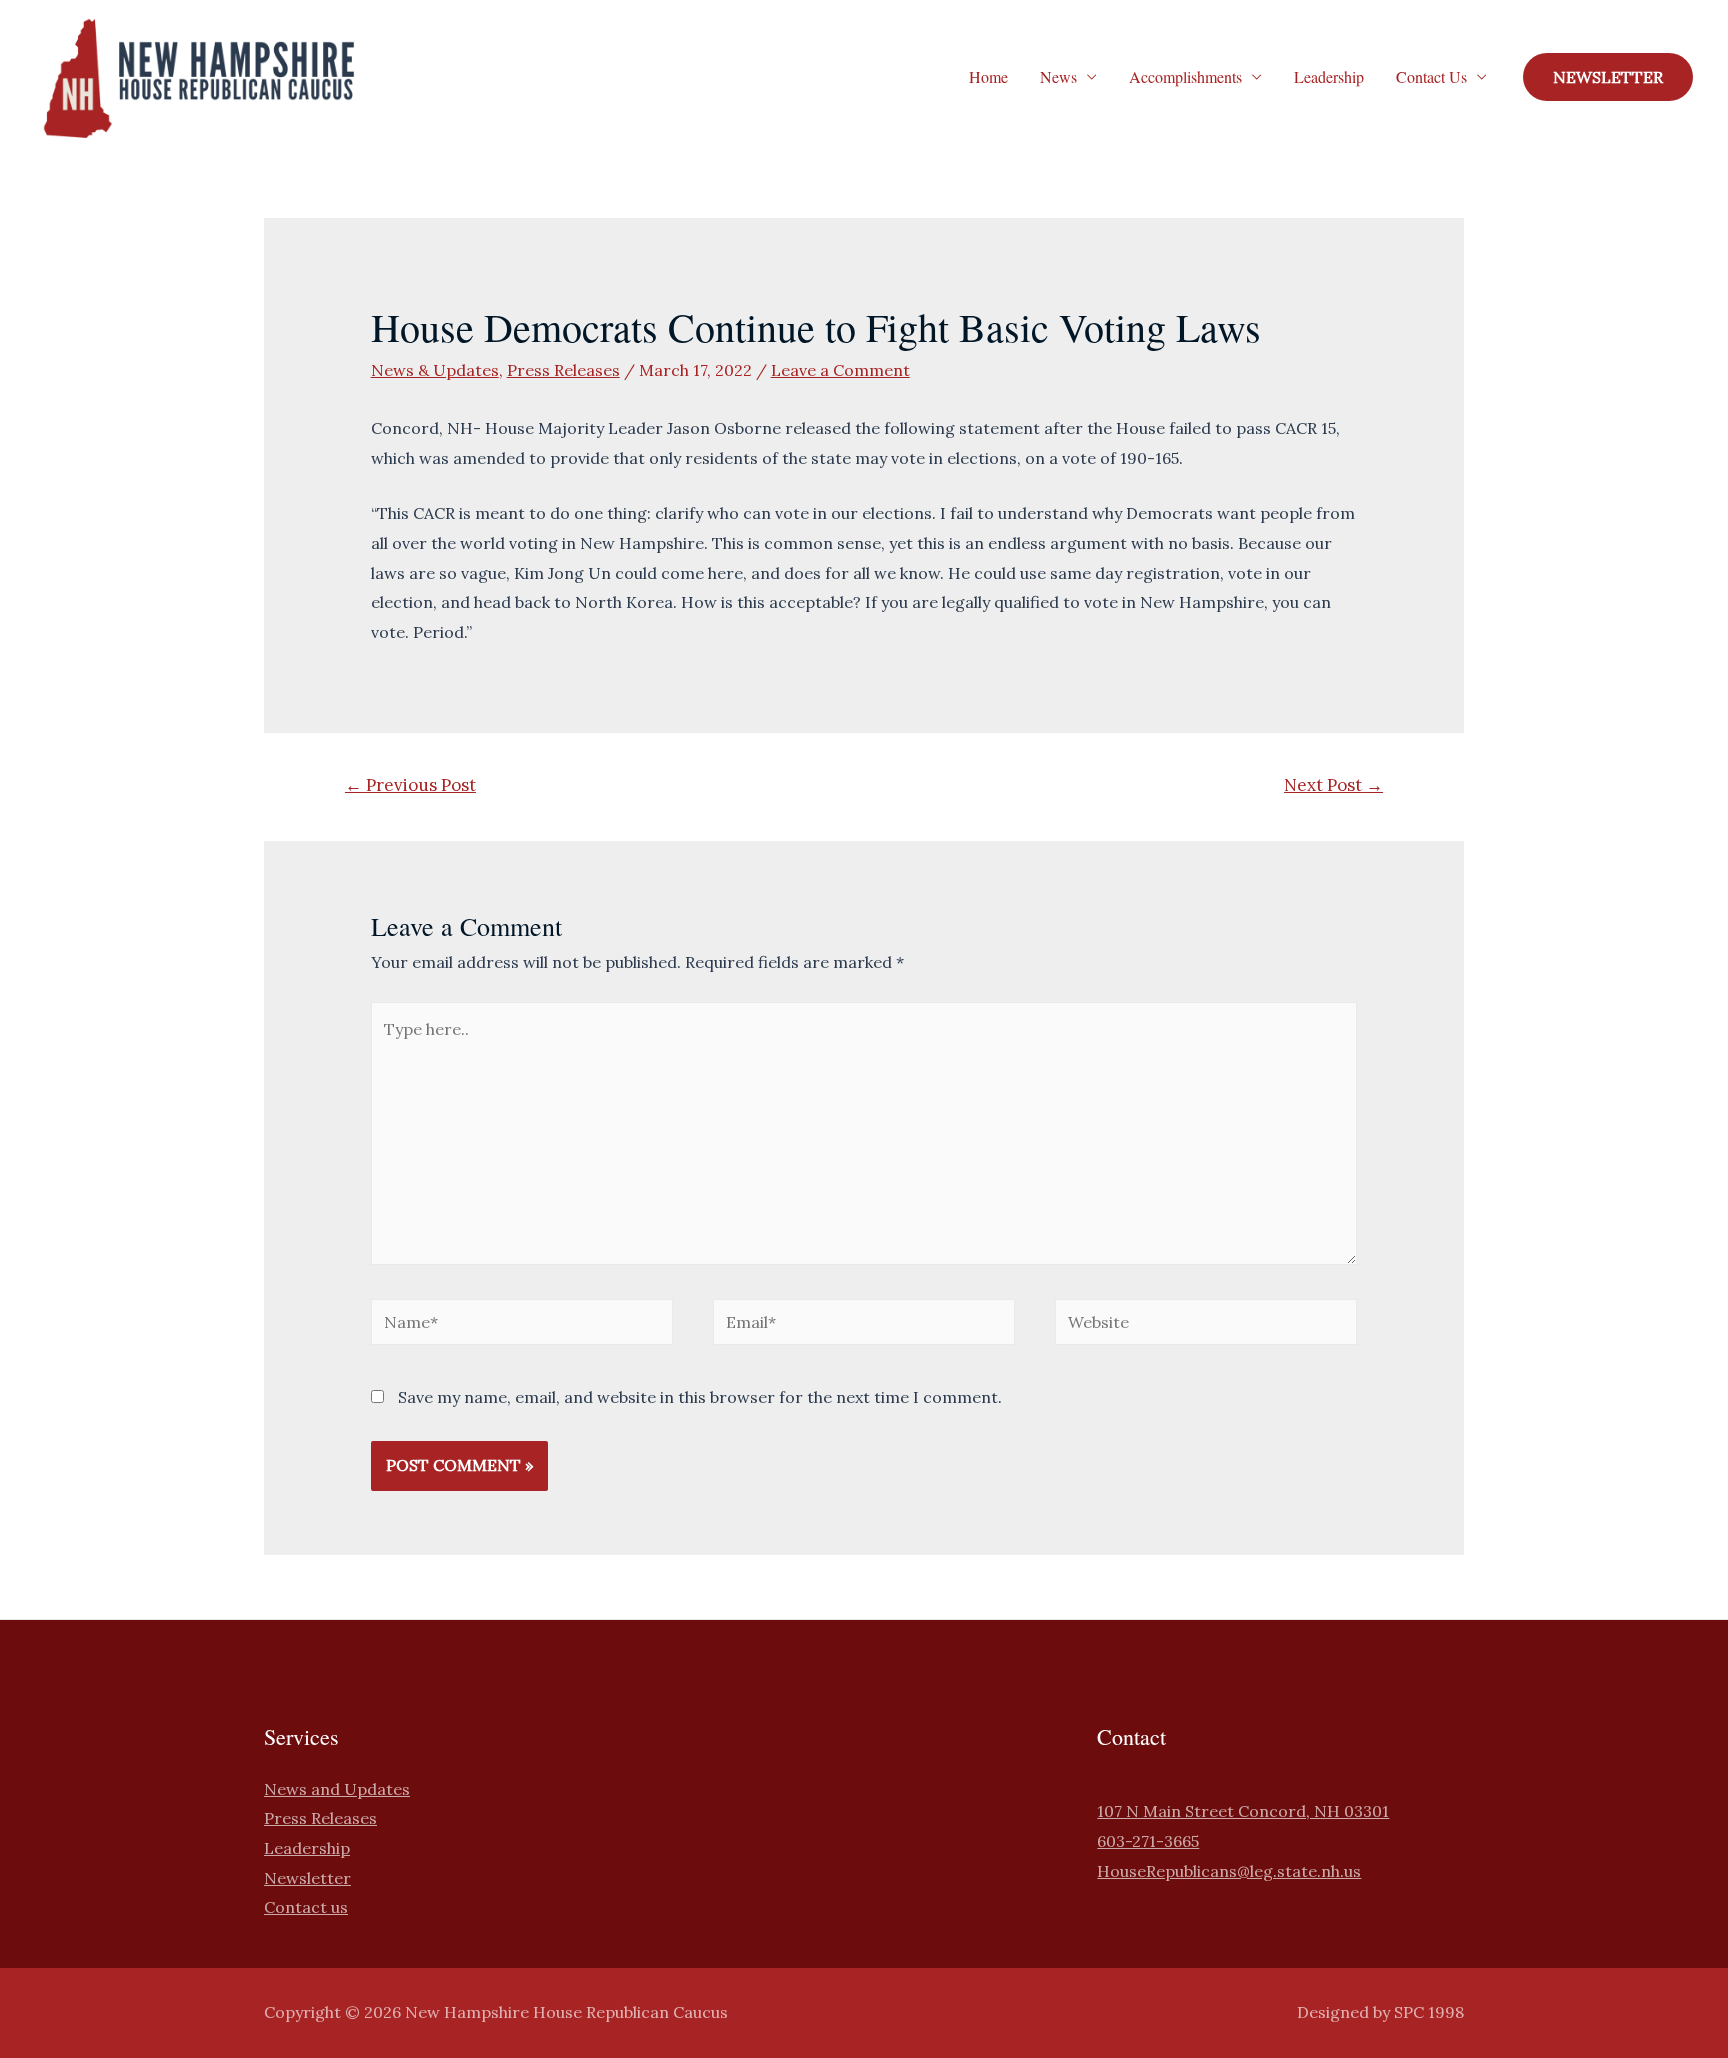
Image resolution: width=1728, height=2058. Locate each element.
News (1058, 76)
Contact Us (1431, 76)
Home (988, 76)
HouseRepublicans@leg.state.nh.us (1229, 1871)
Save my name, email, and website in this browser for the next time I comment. (700, 1397)
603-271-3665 (1148, 1841)
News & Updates (435, 370)
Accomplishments (1185, 76)
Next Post (1333, 785)
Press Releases (563, 370)
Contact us (306, 1907)
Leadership (1329, 76)
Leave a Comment (840, 370)
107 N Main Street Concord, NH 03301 (1243, 1811)
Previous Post (410, 785)
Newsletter (307, 1878)
